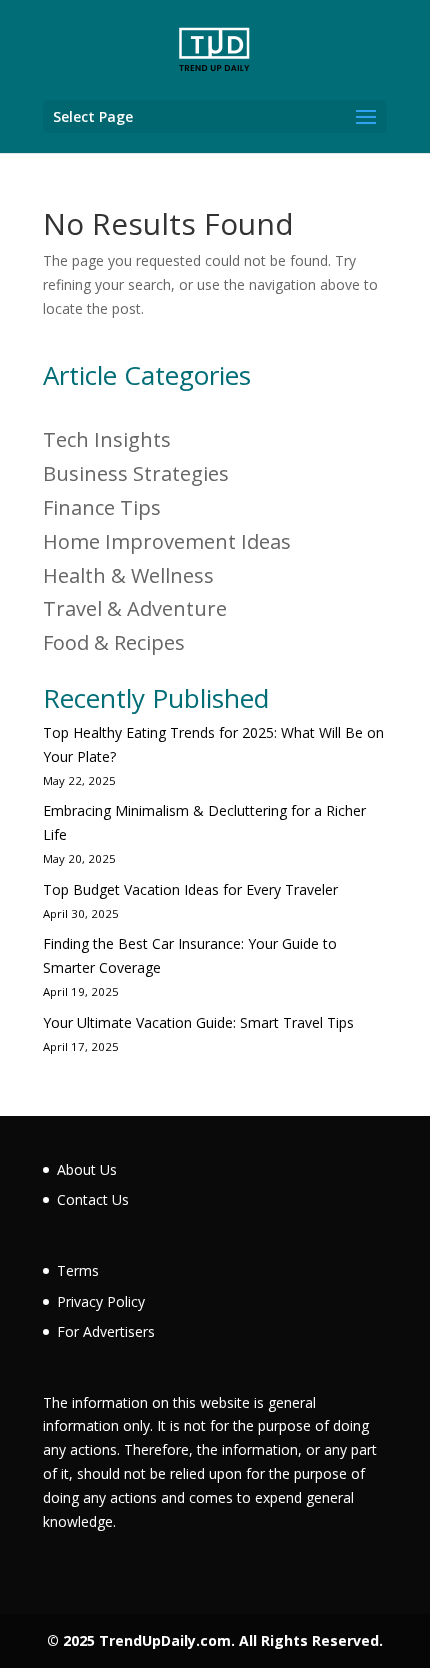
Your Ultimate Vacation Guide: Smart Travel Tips (198, 1022)
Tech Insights (107, 439)
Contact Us (93, 1199)
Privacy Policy (101, 1301)
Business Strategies (136, 473)
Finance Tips (102, 507)
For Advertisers (106, 1331)
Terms (78, 1270)
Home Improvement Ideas (167, 541)
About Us (87, 1169)
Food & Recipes (114, 642)
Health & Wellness (128, 575)
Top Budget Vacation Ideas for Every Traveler (190, 889)
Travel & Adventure (135, 608)
